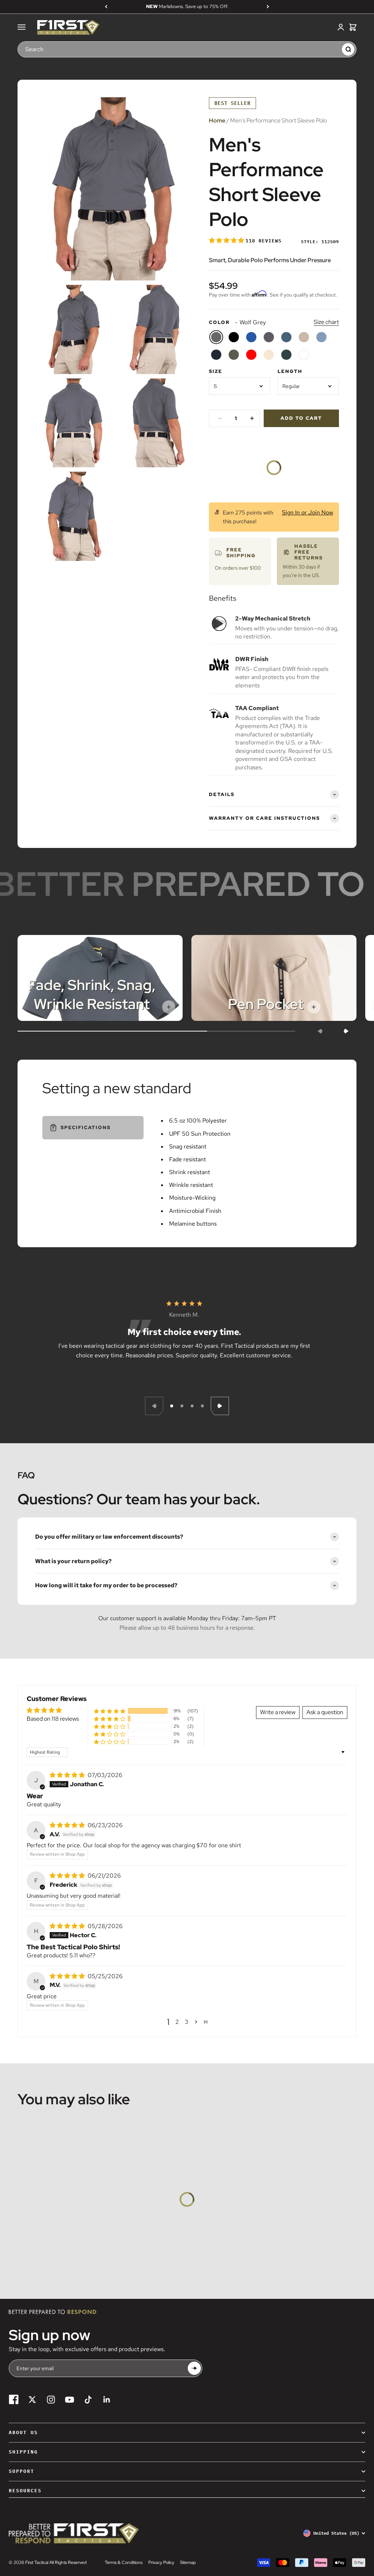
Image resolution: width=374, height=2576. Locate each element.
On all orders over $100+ (187, 6)
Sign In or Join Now (308, 512)
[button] (227, 240)
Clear (333, 49)
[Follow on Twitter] (32, 2400)
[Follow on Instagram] (51, 2400)
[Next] (268, 7)
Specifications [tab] (86, 1127)
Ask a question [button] (325, 1712)
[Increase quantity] (252, 418)
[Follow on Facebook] (14, 2400)
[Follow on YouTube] (70, 2400)
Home (217, 120)
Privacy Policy (161, 2562)
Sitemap (188, 2562)
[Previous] (106, 7)
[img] (68, 1775)
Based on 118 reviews (53, 1719)
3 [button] (187, 2022)
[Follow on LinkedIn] (107, 2400)
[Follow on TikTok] (88, 2400)
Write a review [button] (278, 1712)
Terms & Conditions (124, 2562)
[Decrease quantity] (220, 418)
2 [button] (177, 2022)
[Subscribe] (194, 2368)
